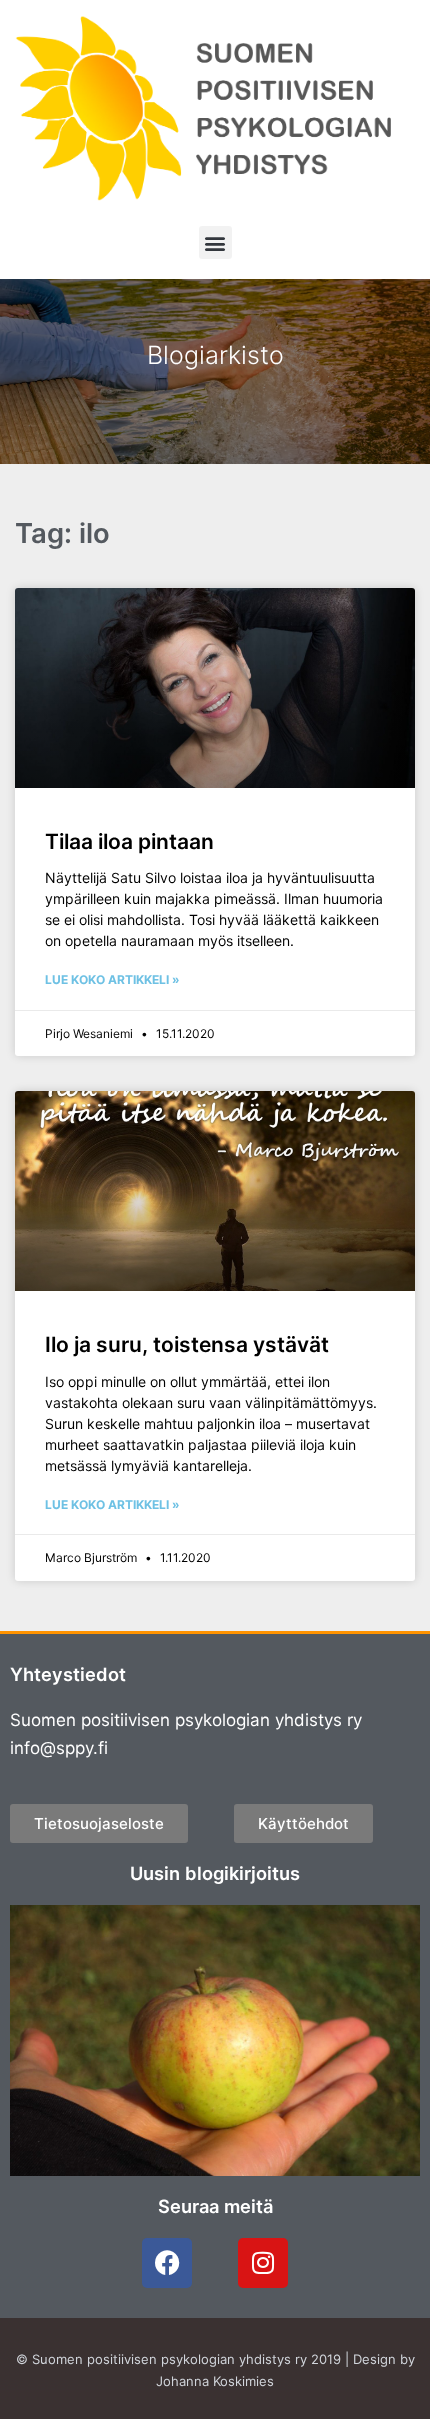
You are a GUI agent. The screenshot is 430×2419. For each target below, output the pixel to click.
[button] (215, 242)
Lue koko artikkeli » (112, 979)
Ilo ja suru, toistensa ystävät (187, 1344)
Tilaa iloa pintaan (129, 841)
